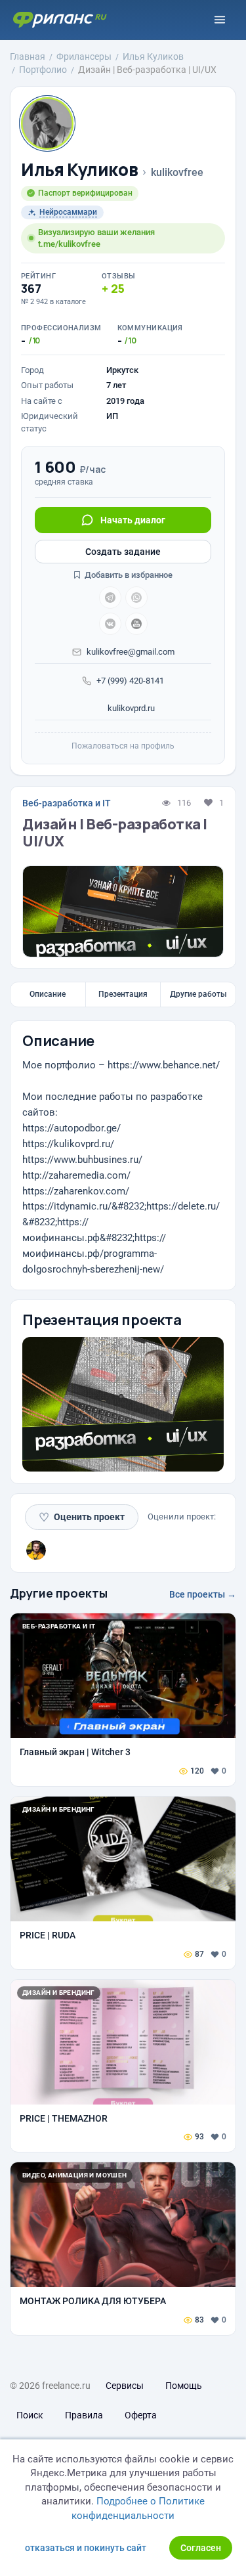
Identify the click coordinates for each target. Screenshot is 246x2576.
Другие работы (198, 994)
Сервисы (125, 2386)
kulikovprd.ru (130, 708)
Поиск (30, 2415)
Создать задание (123, 552)
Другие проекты (59, 1593)
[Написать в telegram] (110, 598)
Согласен (201, 2548)
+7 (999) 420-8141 (130, 681)
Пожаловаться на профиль (123, 746)
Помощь (184, 2386)
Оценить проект (82, 1517)
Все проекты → (203, 1594)
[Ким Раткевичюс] (36, 1550)
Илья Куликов (79, 170)
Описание (48, 994)
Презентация (123, 994)
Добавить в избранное (128, 575)
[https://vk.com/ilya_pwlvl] (110, 624)
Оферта (141, 2415)
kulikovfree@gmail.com (131, 652)
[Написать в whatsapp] (136, 598)
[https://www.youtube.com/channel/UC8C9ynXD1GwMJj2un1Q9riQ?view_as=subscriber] (136, 624)
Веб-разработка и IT (67, 803)
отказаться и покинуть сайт (86, 2548)
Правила (84, 2415)
